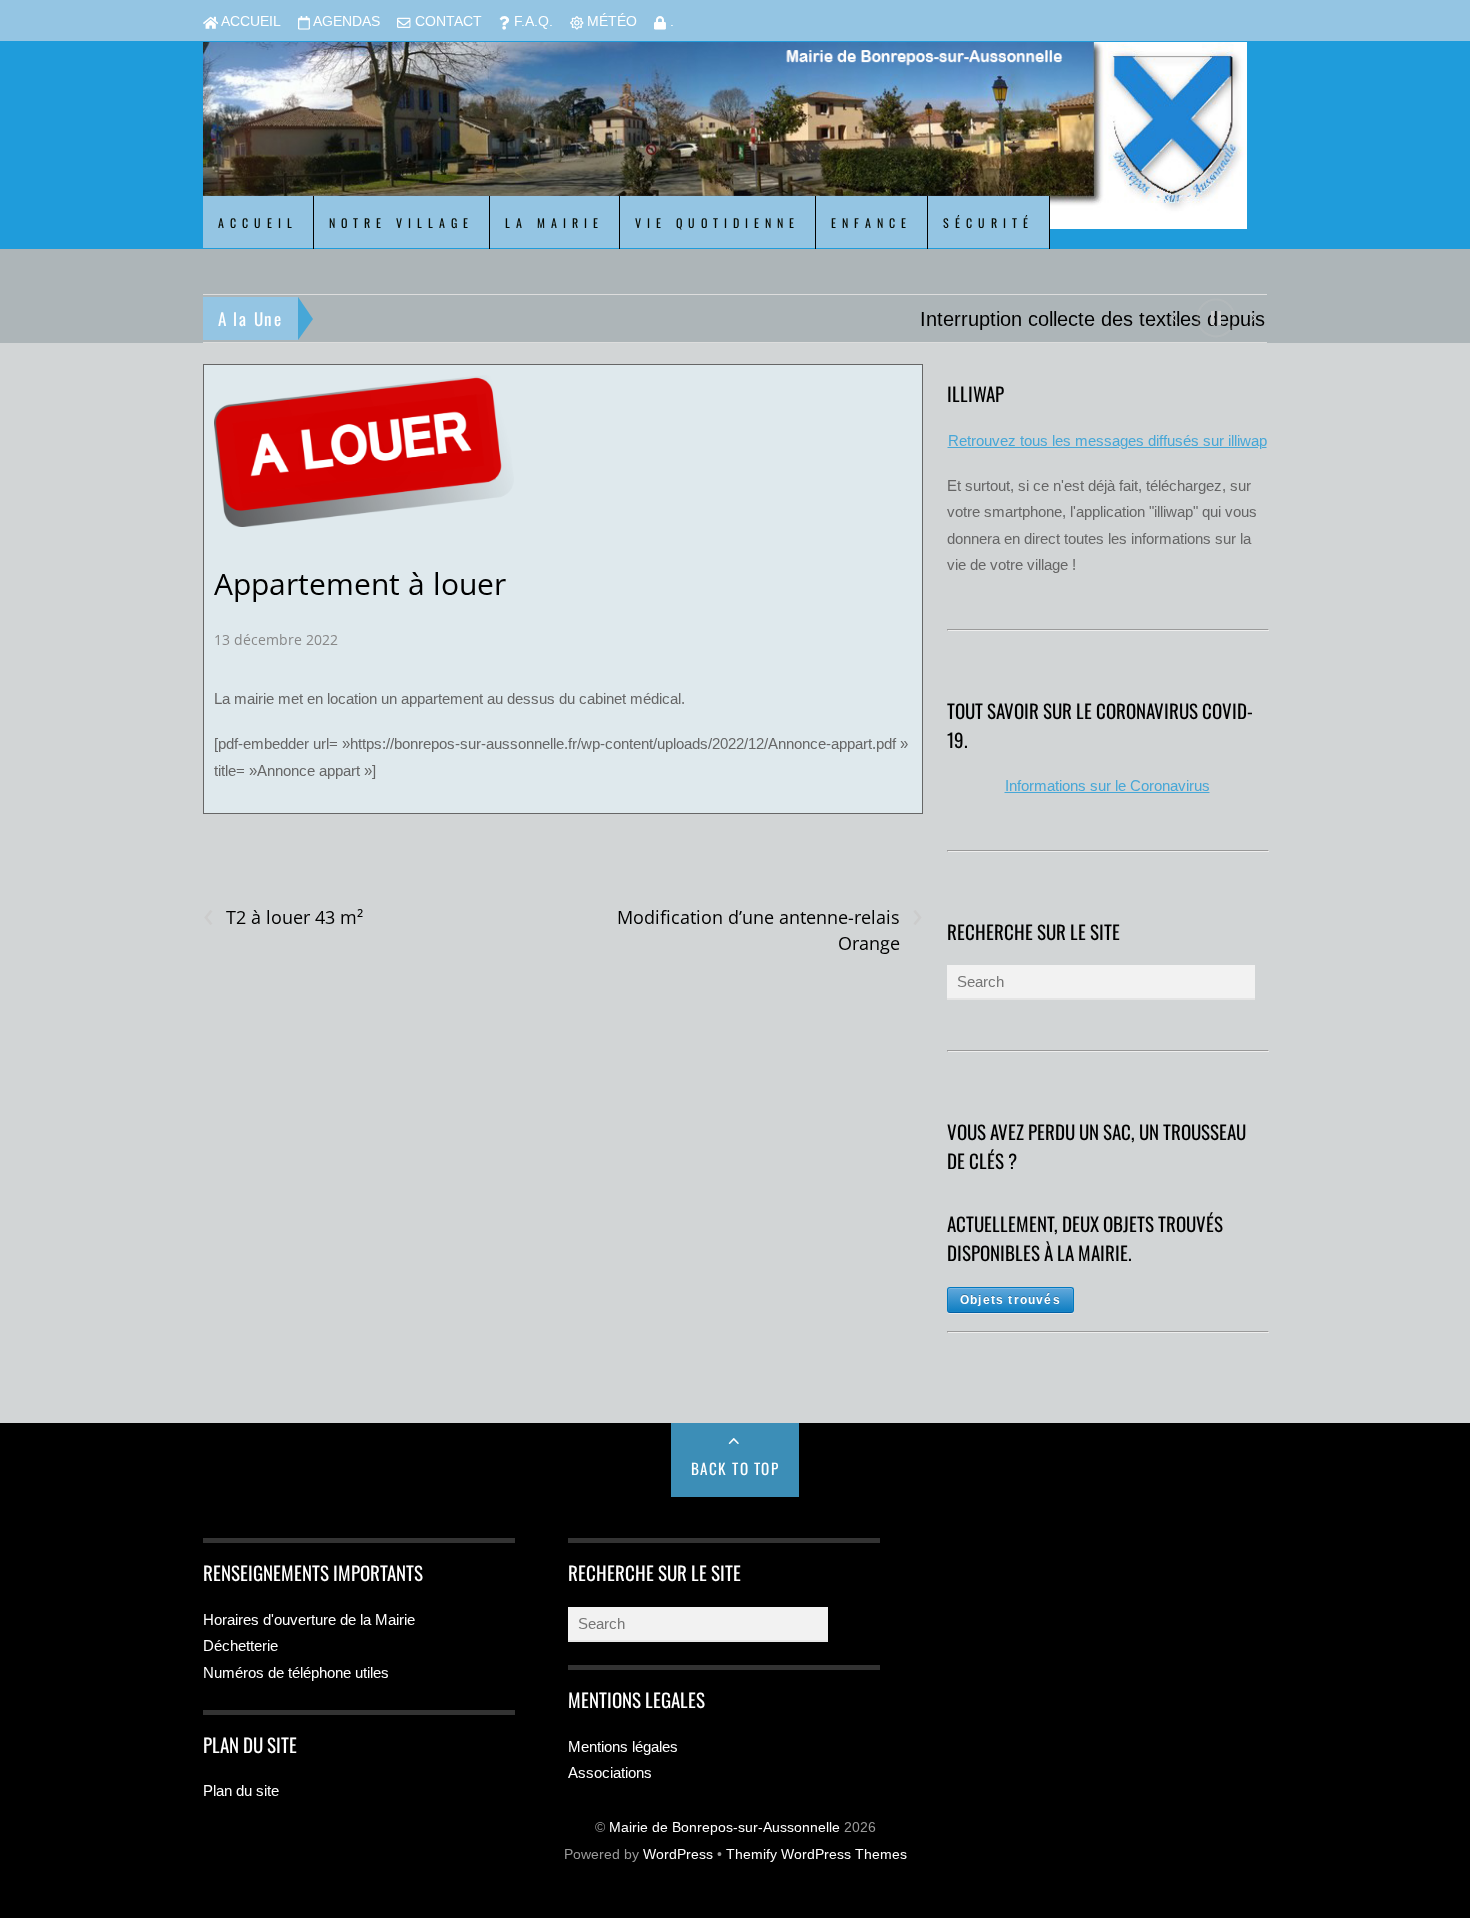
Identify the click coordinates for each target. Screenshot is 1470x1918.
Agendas (345, 21)
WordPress (678, 1854)
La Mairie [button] (554, 222)
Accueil (249, 21)
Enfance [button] (871, 222)
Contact (446, 21)
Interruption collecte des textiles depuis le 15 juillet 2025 (580, 319)
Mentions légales (623, 1746)
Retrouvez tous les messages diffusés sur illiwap (1107, 440)
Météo (610, 21)
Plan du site (241, 1790)
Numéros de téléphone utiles (296, 1672)
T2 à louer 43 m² (283, 917)
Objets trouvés (1010, 1300)
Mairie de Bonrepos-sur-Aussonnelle (724, 1827)
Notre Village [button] (401, 222)
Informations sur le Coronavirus (1107, 785)
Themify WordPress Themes (816, 1854)
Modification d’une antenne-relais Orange (769, 930)
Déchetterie (240, 1645)
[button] (1173, 316)
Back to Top (735, 1468)
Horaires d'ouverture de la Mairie (309, 1619)
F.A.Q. (531, 21)
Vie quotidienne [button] (717, 222)
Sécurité (988, 222)
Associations (610, 1772)
